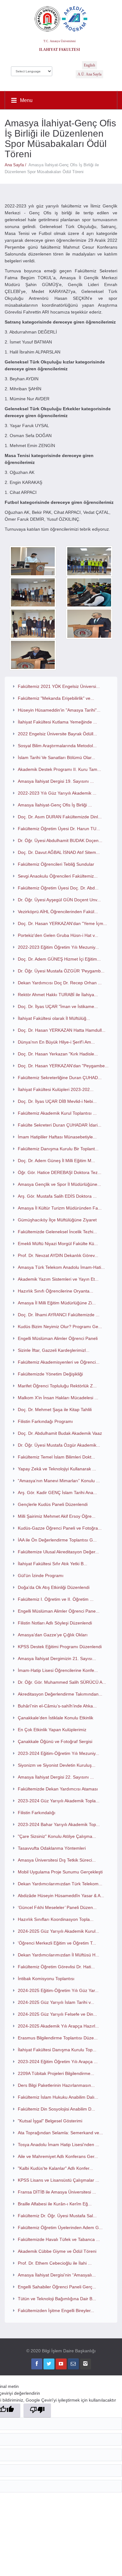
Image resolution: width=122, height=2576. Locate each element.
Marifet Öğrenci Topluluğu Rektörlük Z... (57, 1386)
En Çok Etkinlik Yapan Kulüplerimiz (52, 1730)
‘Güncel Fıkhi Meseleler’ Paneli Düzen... (57, 1907)
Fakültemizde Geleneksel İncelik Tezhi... (57, 1232)
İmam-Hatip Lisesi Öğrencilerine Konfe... (58, 1670)
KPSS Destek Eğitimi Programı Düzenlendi (60, 1647)
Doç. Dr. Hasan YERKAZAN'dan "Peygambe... (63, 1066)
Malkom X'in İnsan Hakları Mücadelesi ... (58, 1398)
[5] (33, 624)
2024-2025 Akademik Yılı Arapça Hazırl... (58, 2026)
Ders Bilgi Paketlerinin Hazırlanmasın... (56, 2085)
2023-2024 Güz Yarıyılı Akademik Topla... (59, 1801)
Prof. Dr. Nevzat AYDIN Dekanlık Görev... (58, 1255)
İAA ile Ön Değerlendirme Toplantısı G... (57, 1540)
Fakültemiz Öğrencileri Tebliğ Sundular (56, 864)
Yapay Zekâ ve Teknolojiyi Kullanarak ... (57, 1469)
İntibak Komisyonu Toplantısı (46, 1979)
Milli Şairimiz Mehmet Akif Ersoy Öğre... (57, 1516)
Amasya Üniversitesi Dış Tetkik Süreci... (57, 1860)
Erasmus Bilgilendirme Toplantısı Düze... (58, 2038)
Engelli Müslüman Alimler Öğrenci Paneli (58, 1338)
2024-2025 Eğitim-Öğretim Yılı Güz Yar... (58, 1990)
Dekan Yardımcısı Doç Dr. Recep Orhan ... (60, 983)
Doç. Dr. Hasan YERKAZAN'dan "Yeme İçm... (62, 923)
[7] (33, 655)
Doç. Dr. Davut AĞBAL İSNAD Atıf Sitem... (59, 852)
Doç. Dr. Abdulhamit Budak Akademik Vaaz (60, 1433)
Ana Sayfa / (17, 165)
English (89, 65)
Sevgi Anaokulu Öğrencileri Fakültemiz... (58, 876)
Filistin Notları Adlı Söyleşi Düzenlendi (55, 1623)
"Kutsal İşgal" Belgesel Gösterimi (50, 2121)
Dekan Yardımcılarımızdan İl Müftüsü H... (58, 1955)
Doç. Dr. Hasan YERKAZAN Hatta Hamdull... (62, 1030)
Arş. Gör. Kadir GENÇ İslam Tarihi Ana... (57, 1493)
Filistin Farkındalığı (37, 1813)
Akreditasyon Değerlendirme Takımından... (60, 1694)
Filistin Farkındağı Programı (45, 1421)
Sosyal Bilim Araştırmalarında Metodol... (57, 746)
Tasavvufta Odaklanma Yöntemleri (52, 1848)
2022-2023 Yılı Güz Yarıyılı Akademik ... (57, 793)
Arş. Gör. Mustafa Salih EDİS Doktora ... (57, 1196)
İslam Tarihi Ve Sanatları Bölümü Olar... (56, 757)
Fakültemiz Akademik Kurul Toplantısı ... (57, 1113)
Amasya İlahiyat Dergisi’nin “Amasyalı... (57, 2275)
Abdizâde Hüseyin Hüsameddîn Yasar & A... (61, 1896)
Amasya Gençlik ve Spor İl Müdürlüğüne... (59, 1184)
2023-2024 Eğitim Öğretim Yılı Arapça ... (58, 2062)
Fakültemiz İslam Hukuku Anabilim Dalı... (58, 2097)
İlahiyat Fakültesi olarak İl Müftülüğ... (54, 1018)
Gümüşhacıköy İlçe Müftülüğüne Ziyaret (57, 1220)
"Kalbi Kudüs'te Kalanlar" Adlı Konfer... (55, 2168)
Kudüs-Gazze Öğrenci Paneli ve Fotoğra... (60, 1528)
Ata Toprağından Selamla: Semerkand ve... (60, 2133)
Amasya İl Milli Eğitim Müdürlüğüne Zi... (57, 1303)
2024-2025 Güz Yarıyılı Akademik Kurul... (58, 1931)
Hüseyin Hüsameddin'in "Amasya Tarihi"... (59, 710)
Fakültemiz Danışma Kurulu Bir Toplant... (58, 1149)
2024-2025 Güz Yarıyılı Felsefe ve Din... (57, 2014)
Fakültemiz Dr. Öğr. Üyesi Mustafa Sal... (57, 2216)
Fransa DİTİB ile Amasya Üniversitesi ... (57, 2192)
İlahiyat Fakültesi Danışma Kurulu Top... (57, 2050)
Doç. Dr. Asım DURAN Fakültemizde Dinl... (60, 817)
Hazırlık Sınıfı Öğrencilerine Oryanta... (56, 1291)
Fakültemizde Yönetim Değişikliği (50, 1374)
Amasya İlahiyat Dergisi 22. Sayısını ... (56, 1777)
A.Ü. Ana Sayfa (89, 74)
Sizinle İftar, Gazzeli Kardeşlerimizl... (54, 1350)
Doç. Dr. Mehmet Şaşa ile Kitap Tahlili (55, 1410)
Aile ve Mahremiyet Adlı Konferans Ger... (58, 2156)
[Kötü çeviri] (37, 2410)
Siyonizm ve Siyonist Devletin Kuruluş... (57, 1765)
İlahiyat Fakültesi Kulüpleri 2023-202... (56, 1089)
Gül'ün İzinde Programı (41, 1575)
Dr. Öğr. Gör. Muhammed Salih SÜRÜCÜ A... (62, 1682)
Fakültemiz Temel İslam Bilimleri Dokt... (56, 1457)
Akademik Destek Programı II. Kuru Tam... (59, 769)
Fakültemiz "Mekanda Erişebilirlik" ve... (56, 698)
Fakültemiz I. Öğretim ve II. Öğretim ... (56, 1599)
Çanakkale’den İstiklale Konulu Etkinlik (56, 1718)
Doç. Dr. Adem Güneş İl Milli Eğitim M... (56, 1161)
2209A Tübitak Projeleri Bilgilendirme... (56, 2073)
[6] (89, 624)
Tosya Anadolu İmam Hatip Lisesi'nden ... (58, 2145)
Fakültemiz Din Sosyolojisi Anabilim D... (56, 2109)
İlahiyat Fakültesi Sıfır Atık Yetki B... (53, 1564)
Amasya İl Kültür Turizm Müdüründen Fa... (60, 1208)
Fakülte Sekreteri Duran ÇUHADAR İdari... (60, 1125)
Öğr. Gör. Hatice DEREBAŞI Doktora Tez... (60, 1172)
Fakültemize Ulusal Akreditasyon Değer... (58, 1552)
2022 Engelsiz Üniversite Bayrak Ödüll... (57, 734)
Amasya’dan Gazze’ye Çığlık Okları (53, 1635)
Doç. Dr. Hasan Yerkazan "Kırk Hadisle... (58, 1054)
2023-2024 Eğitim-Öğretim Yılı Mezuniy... (58, 1753)
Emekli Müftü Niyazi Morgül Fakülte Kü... (58, 1244)
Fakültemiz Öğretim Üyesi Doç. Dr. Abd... (58, 888)
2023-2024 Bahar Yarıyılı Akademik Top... (59, 1824)
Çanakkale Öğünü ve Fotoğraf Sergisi (55, 1741)
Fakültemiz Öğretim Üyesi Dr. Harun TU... (59, 829)
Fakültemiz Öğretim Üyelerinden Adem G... (60, 2228)
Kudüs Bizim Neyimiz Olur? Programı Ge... (60, 1327)
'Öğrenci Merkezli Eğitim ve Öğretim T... (57, 1943)
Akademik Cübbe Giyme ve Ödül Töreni (57, 2251)
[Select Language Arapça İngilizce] (32, 70)
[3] (33, 592)
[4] (89, 592)
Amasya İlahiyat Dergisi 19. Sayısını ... (56, 781)
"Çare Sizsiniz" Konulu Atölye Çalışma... (57, 1836)
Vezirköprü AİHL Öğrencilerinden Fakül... (58, 912)
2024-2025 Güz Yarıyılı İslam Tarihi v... (56, 2002)
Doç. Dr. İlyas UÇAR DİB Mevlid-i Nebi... (57, 1101)
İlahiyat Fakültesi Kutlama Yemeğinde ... (57, 722)
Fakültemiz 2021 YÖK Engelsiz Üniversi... (59, 686)
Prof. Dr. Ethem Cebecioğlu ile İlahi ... (55, 2263)
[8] (33, 561)
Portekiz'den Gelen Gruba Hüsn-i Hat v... (58, 935)
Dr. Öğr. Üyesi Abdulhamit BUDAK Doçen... (60, 840)
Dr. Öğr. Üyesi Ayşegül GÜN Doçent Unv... (59, 900)
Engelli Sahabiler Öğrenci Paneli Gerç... (57, 2287)
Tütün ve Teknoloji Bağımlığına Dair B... (57, 2299)
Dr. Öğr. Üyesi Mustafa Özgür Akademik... (59, 1445)
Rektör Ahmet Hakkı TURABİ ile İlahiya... (58, 995)
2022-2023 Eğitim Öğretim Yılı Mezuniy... (58, 947)
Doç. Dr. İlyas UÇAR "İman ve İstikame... (58, 1006)
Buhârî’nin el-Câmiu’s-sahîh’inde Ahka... (57, 1706)
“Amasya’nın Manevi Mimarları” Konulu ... (59, 1481)
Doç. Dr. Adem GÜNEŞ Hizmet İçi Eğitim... (59, 959)
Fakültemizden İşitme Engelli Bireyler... (56, 2311)
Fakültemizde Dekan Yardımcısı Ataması (58, 1789)
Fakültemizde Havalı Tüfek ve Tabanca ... (59, 2239)
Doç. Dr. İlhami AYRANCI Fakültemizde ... (59, 1315)
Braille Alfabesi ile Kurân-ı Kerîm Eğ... (55, 2204)
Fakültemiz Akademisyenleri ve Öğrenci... (59, 1362)
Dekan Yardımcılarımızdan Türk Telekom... (60, 1884)
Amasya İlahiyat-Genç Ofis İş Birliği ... (55, 805)
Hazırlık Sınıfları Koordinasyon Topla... (56, 1919)
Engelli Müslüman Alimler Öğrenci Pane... (59, 1611)
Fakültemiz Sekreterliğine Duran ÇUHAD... (60, 1078)
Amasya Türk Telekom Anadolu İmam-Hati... (61, 1267)
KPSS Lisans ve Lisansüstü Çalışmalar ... (58, 2180)
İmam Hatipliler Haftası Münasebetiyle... (57, 1137)
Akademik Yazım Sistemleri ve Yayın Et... (58, 1279)
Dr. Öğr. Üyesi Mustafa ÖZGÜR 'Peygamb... (61, 971)
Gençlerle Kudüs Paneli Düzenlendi (53, 1504)
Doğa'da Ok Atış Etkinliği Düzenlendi (54, 1587)
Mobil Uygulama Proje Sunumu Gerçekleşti (60, 1872)
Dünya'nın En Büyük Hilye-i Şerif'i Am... (56, 1042)
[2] (89, 561)
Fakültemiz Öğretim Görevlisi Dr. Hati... (56, 1967)
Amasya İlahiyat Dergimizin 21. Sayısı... (57, 1658)
